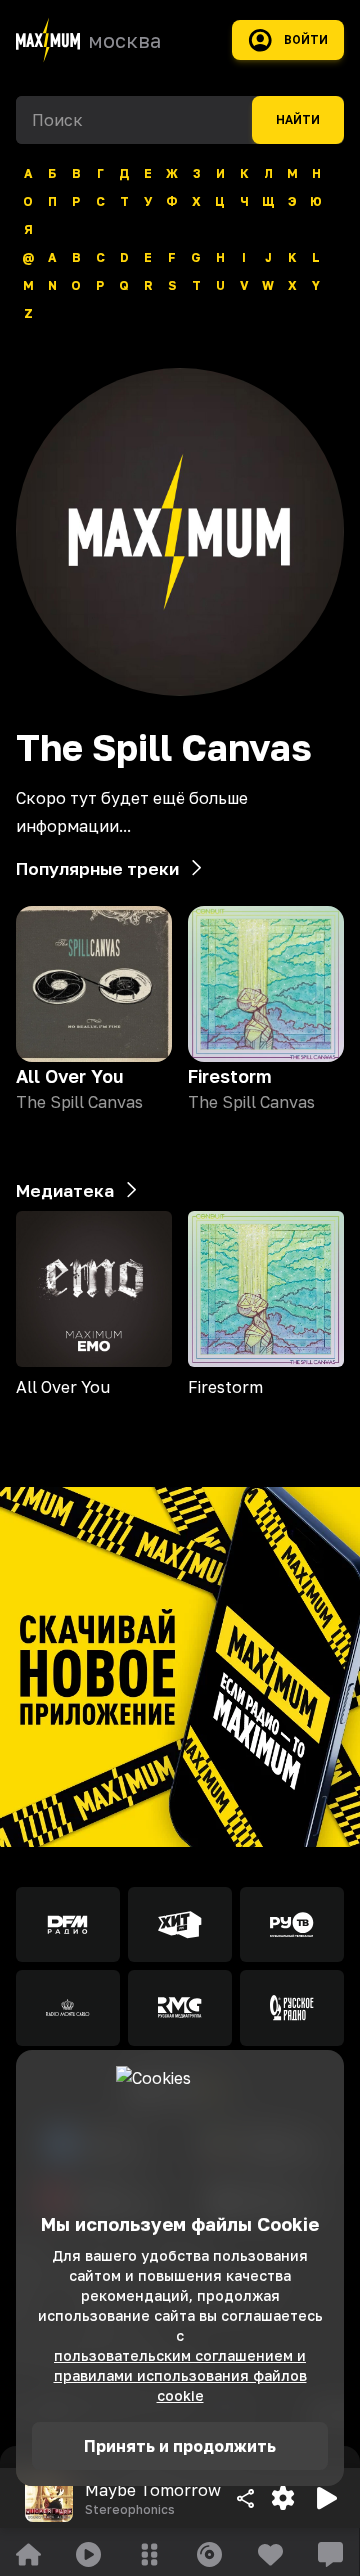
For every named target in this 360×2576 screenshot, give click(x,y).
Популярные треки (97, 868)
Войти (306, 40)
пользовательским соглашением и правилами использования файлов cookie (180, 2375)
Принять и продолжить (180, 2446)
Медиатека (65, 1190)
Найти (298, 120)
